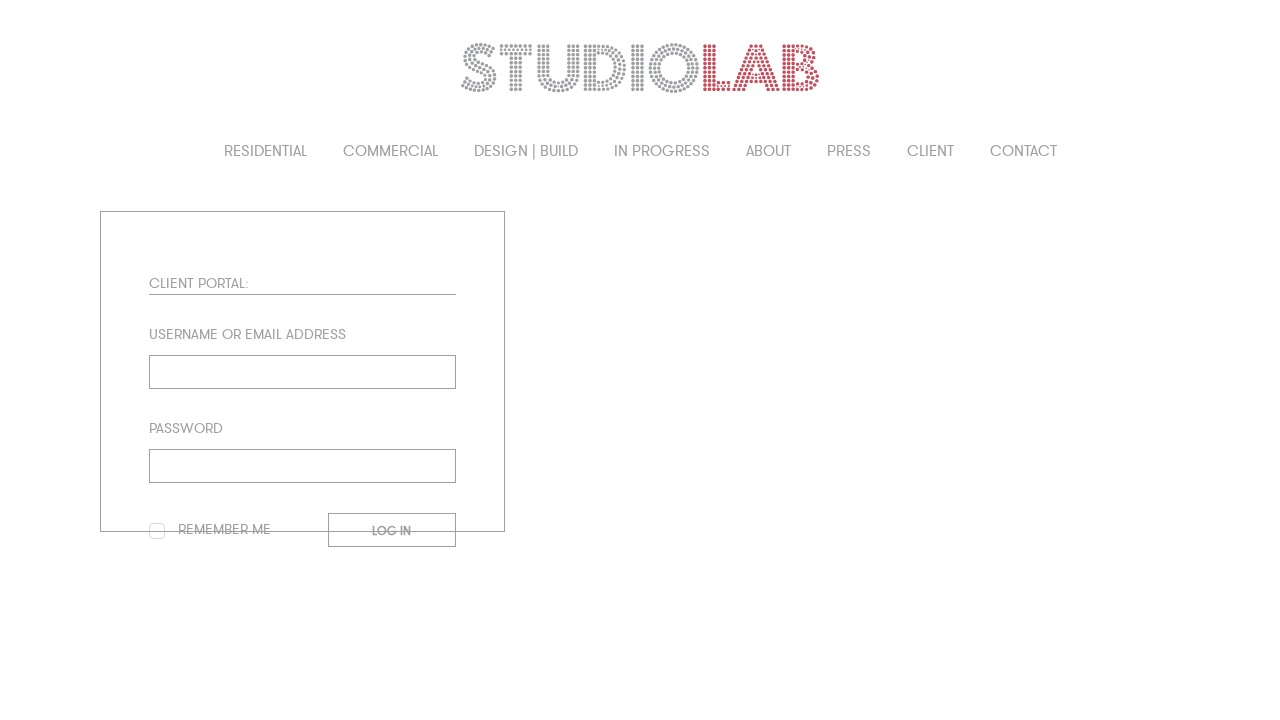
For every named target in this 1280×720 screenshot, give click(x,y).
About (768, 151)
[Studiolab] (640, 68)
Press (849, 151)
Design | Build (526, 151)
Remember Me (222, 530)
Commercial (390, 151)
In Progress (662, 151)
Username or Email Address (247, 335)
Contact (1023, 151)
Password (186, 429)
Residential (265, 151)
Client (930, 151)
